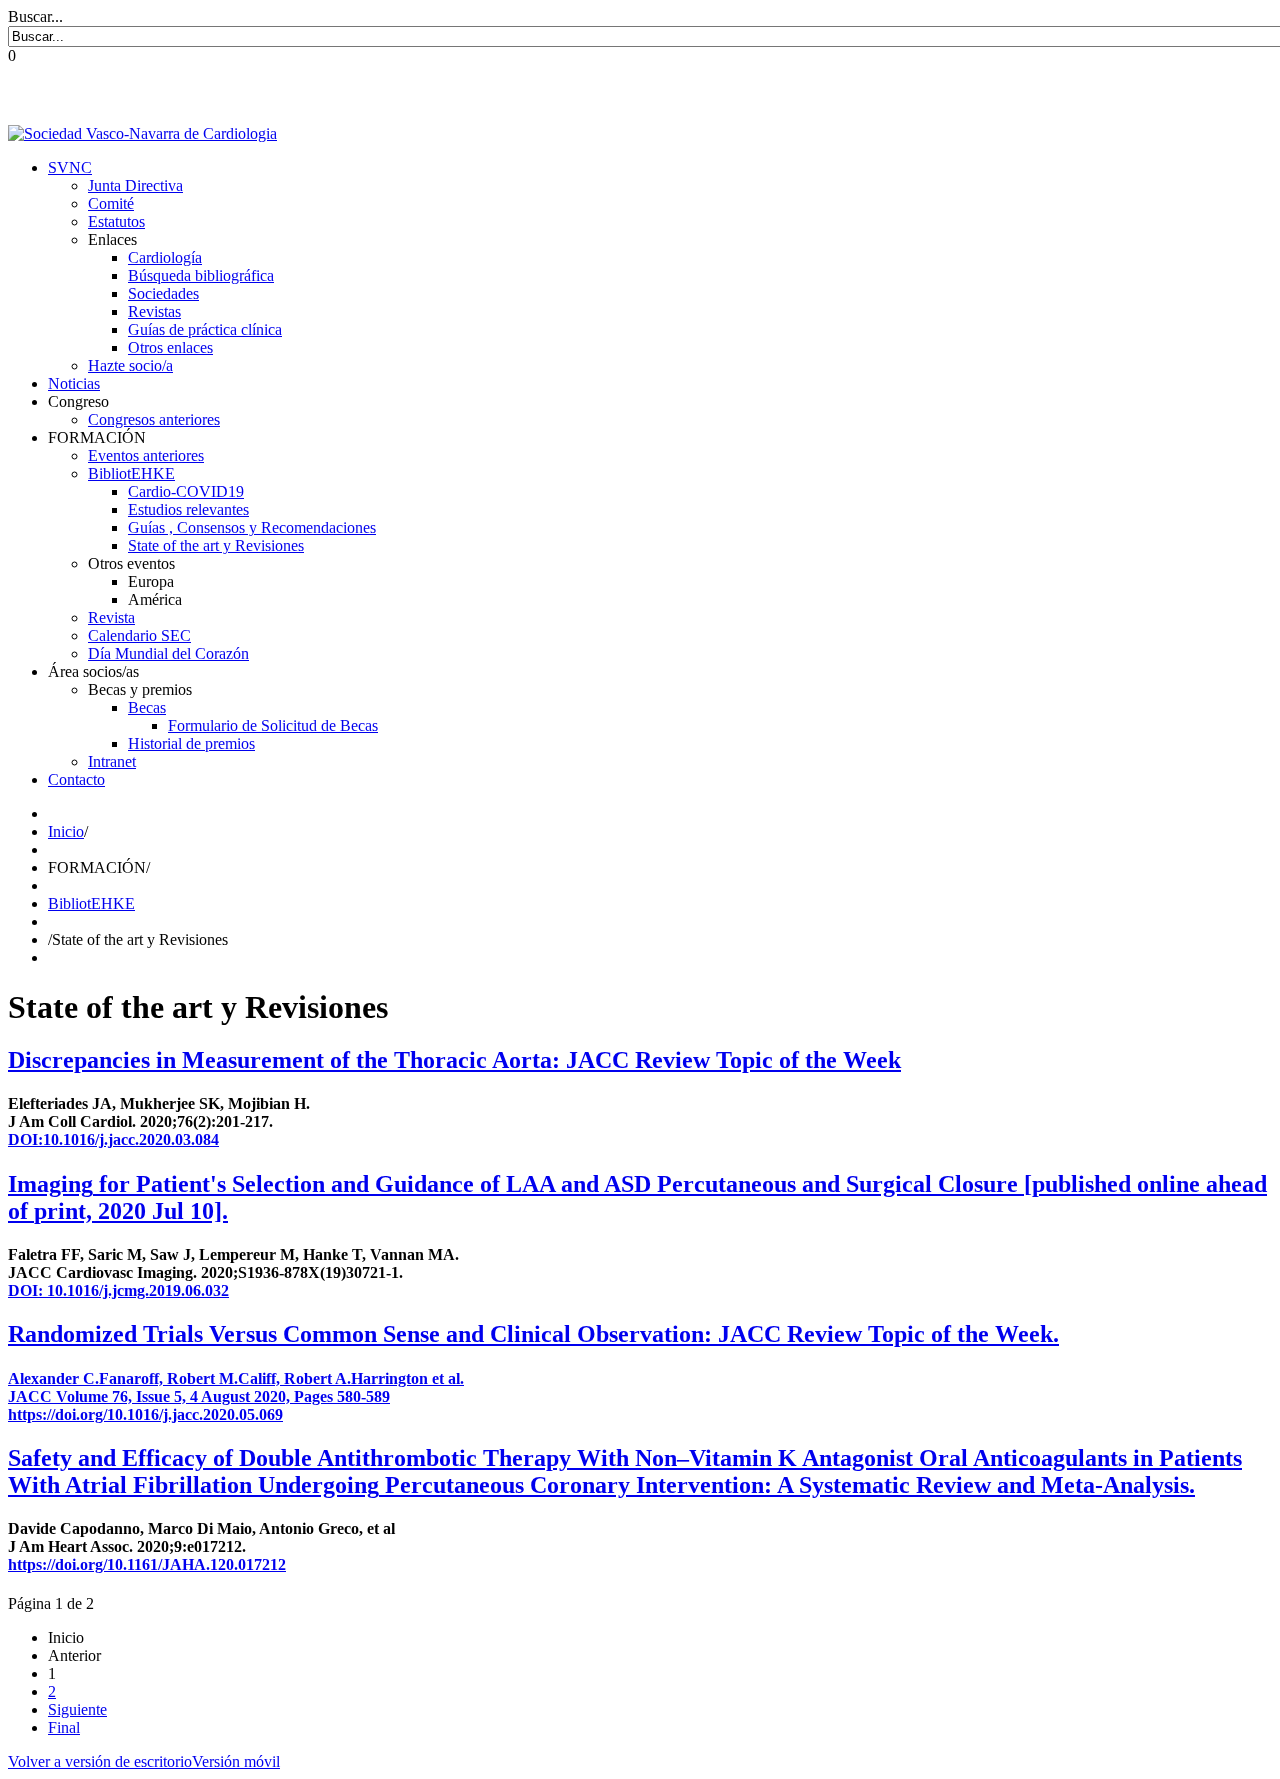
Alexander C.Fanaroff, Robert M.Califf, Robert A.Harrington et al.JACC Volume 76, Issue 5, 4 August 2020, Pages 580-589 (236, 1387)
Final (64, 1727)
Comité (111, 203)
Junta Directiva (135, 185)
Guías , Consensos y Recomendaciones (252, 527)
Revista (111, 617)
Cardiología (165, 257)
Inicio (66, 831)
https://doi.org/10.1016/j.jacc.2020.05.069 (145, 1414)
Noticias (74, 383)
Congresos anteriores (154, 419)
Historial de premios (191, 743)
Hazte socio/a (130, 365)
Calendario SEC (139, 635)
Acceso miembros (1222, 94)
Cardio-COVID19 (186, 491)
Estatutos (116, 221)
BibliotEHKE (131, 473)
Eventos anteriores (146, 455)
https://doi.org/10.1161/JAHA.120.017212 (147, 1564)
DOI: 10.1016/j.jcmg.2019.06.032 (118, 1290)
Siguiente (77, 1709)
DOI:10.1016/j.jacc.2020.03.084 (113, 1139)
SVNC (70, 167)
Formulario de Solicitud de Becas (273, 725)
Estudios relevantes (188, 509)
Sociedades (163, 293)
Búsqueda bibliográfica (201, 275)
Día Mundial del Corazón (168, 653)
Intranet (112, 761)
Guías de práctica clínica (205, 329)
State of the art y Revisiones (216, 545)
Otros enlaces (170, 347)
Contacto (76, 779)
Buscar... (35, 16)
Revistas (154, 311)
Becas (147, 707)
